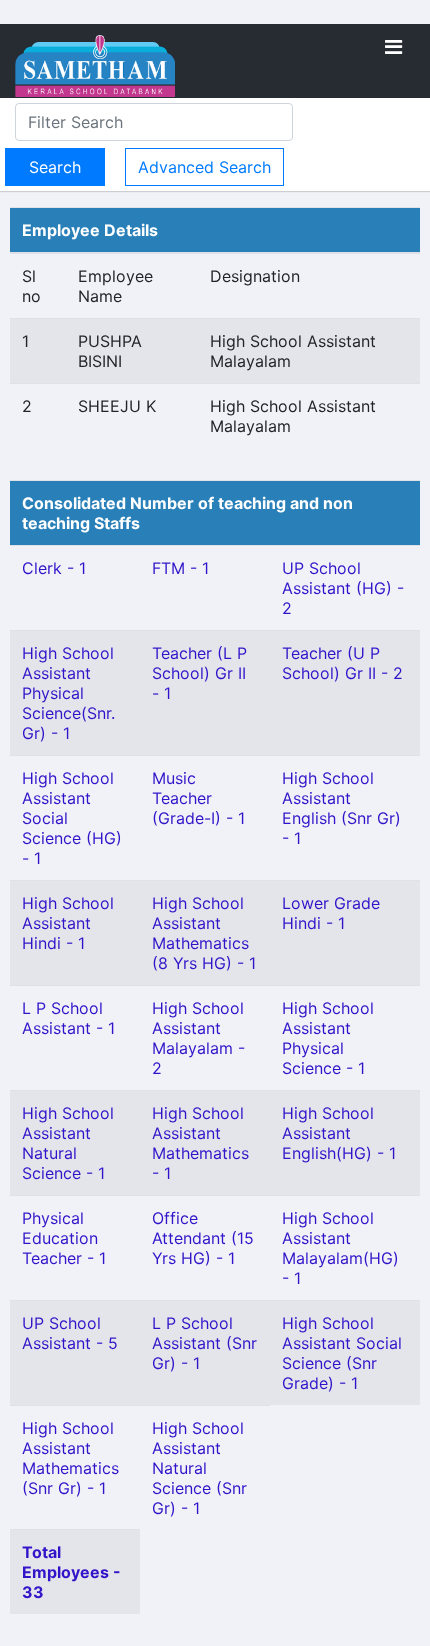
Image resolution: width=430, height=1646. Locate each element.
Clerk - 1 (54, 568)
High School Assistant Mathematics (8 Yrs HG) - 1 (204, 933)
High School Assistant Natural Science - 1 (68, 1143)
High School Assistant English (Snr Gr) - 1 (341, 808)
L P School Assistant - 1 (68, 1018)
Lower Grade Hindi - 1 (331, 913)
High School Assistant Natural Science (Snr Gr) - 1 (199, 1468)
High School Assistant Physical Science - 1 (328, 1038)
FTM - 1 (180, 568)
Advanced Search (204, 167)
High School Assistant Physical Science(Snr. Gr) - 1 (68, 693)
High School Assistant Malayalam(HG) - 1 (340, 1248)
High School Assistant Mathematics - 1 (200, 1143)
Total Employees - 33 (71, 1572)
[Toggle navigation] (393, 47)
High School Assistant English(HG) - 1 (339, 1133)
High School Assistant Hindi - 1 (68, 923)
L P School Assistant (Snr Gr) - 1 (204, 1343)
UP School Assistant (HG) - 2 (343, 588)
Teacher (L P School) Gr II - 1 (199, 673)
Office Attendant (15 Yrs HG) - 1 (203, 1238)
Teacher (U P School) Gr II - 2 (342, 663)
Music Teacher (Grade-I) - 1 (198, 798)
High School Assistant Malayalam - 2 (198, 1038)
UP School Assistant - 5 (70, 1333)
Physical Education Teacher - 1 (64, 1238)
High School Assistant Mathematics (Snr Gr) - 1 (70, 1458)
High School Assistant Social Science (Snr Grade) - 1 (342, 1353)
